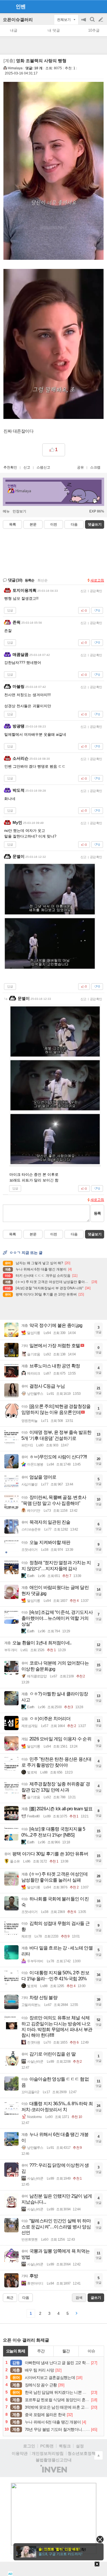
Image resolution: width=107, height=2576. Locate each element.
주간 (41, 2351)
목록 (13, 524)
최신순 (43, 580)
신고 (27, 467)
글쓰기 (101, 20)
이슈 (91, 2351)
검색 (93, 22)
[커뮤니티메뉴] (6, 6)
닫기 (100, 2539)
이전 (54, 524)
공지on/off (84, 22)
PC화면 (47, 2446)
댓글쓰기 (95, 524)
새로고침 (97, 580)
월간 (66, 2351)
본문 (33, 524)
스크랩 (95, 467)
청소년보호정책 (82, 2453)
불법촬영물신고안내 (54, 2460)
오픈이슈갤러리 (18, 20)
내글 (14, 30)
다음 (74, 524)
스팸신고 (43, 467)
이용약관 (20, 2453)
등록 (97, 1213)
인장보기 (19, 511)
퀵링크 (65, 2446)
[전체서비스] (100, 6)
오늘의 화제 (16, 2351)
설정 (80, 2446)
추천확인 (10, 467)
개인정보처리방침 (48, 2453)
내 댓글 (54, 30)
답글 (10, 610)
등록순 (30, 580)
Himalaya (15, 68)
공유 (80, 467)
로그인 (29, 2446)
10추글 (94, 30)
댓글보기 (95, 1234)
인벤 (21, 7)
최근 (10, 2298)
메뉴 (6, 511)
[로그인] (90, 6)
